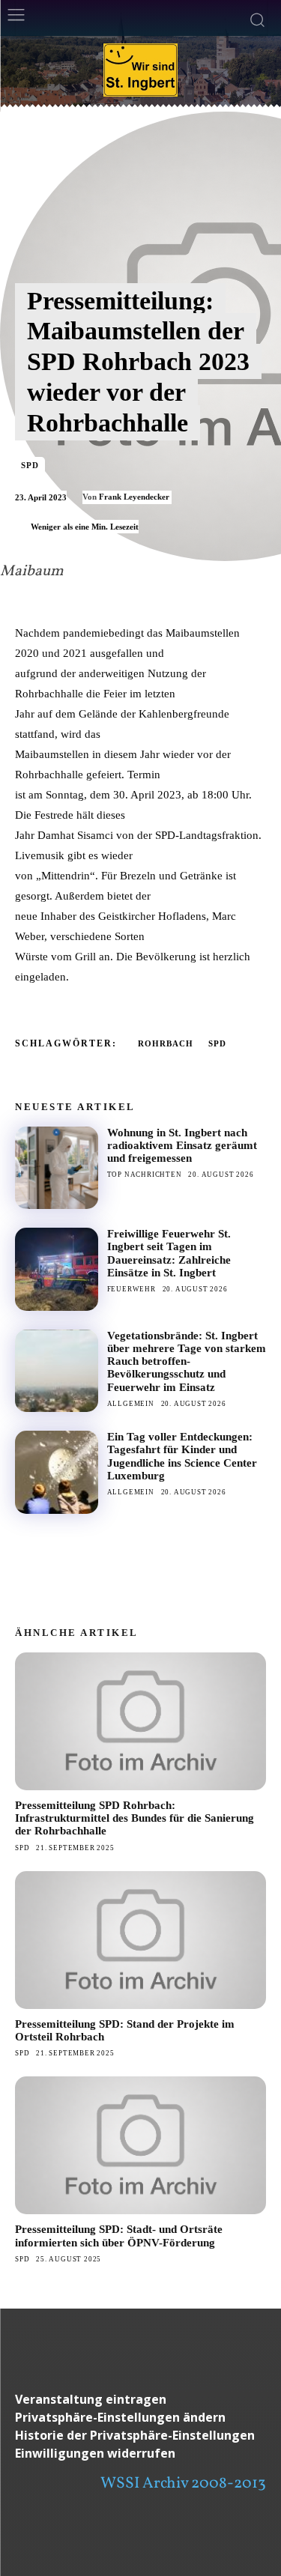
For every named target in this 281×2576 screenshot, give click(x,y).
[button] (140, 2418)
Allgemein (131, 1404)
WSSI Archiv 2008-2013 (183, 2483)
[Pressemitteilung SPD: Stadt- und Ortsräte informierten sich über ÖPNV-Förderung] (140, 2145)
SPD (30, 465)
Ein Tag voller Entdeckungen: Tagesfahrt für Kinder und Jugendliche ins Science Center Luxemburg (182, 1456)
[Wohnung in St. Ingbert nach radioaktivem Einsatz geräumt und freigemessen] (57, 1168)
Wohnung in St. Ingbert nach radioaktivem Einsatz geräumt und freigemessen (182, 1146)
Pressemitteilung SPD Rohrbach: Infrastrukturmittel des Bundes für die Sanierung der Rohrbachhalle (135, 1818)
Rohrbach (166, 1043)
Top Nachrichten (145, 1175)
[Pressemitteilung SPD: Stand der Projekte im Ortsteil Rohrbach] (140, 1940)
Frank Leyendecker (134, 497)
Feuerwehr (132, 1289)
